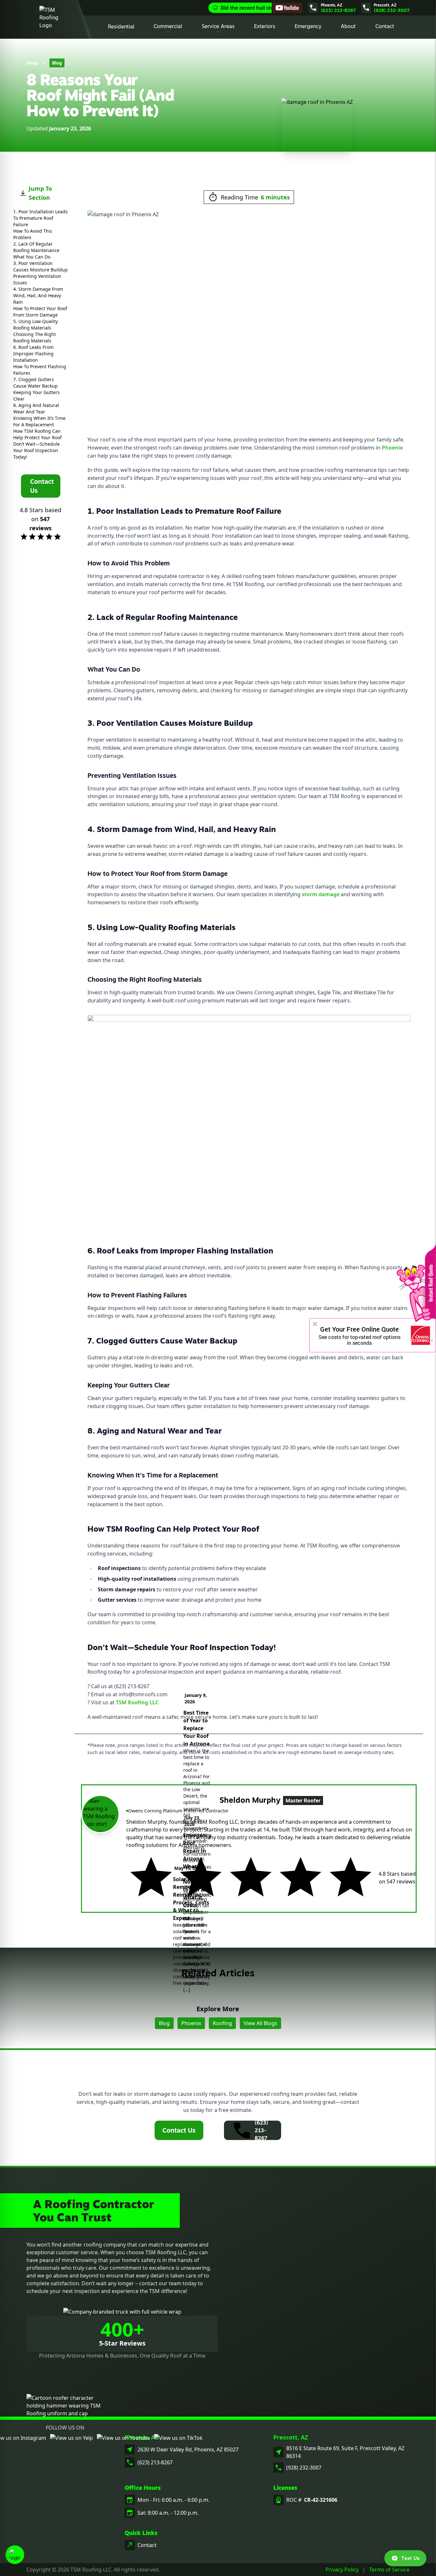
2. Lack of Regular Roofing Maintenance (36, 247)
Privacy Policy (342, 2570)
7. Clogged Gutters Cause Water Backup (35, 383)
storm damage (321, 894)
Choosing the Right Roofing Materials (35, 337)
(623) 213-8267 (155, 2462)
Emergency (308, 26)
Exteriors (265, 26)
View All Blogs (260, 2023)
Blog (57, 63)
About (348, 26)
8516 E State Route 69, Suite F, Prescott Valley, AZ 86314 (345, 2452)
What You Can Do (32, 257)
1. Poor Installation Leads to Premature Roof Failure (41, 218)
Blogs (33, 63)
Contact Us (179, 2130)
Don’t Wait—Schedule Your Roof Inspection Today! (36, 450)
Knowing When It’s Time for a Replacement (39, 421)
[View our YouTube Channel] (287, 8)
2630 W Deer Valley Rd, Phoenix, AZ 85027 (188, 2449)
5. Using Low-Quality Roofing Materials (35, 325)
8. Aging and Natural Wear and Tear (36, 408)
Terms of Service (389, 2570)
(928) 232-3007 (304, 2468)
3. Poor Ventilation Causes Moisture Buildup (41, 266)
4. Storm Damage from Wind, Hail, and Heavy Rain (38, 295)
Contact (385, 26)
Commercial (168, 26)
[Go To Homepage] (52, 19)
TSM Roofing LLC (137, 1702)
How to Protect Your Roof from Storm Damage (40, 312)
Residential (121, 26)
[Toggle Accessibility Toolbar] (15, 2555)
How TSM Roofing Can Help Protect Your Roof (37, 434)
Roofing (222, 2023)
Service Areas (218, 26)
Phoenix (392, 448)
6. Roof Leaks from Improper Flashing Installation (33, 354)
